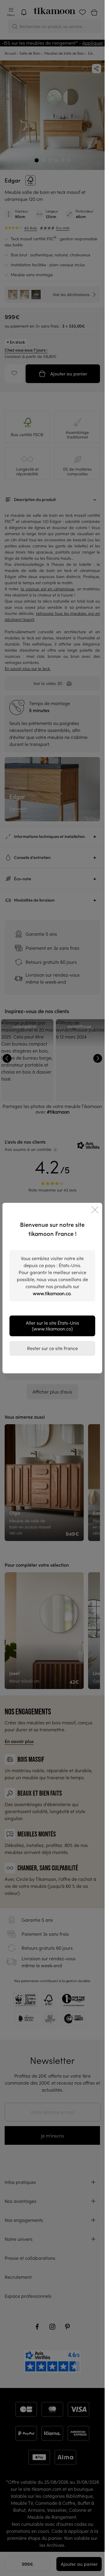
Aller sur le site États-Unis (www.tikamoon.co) (52, 1326)
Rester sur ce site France (52, 1348)
